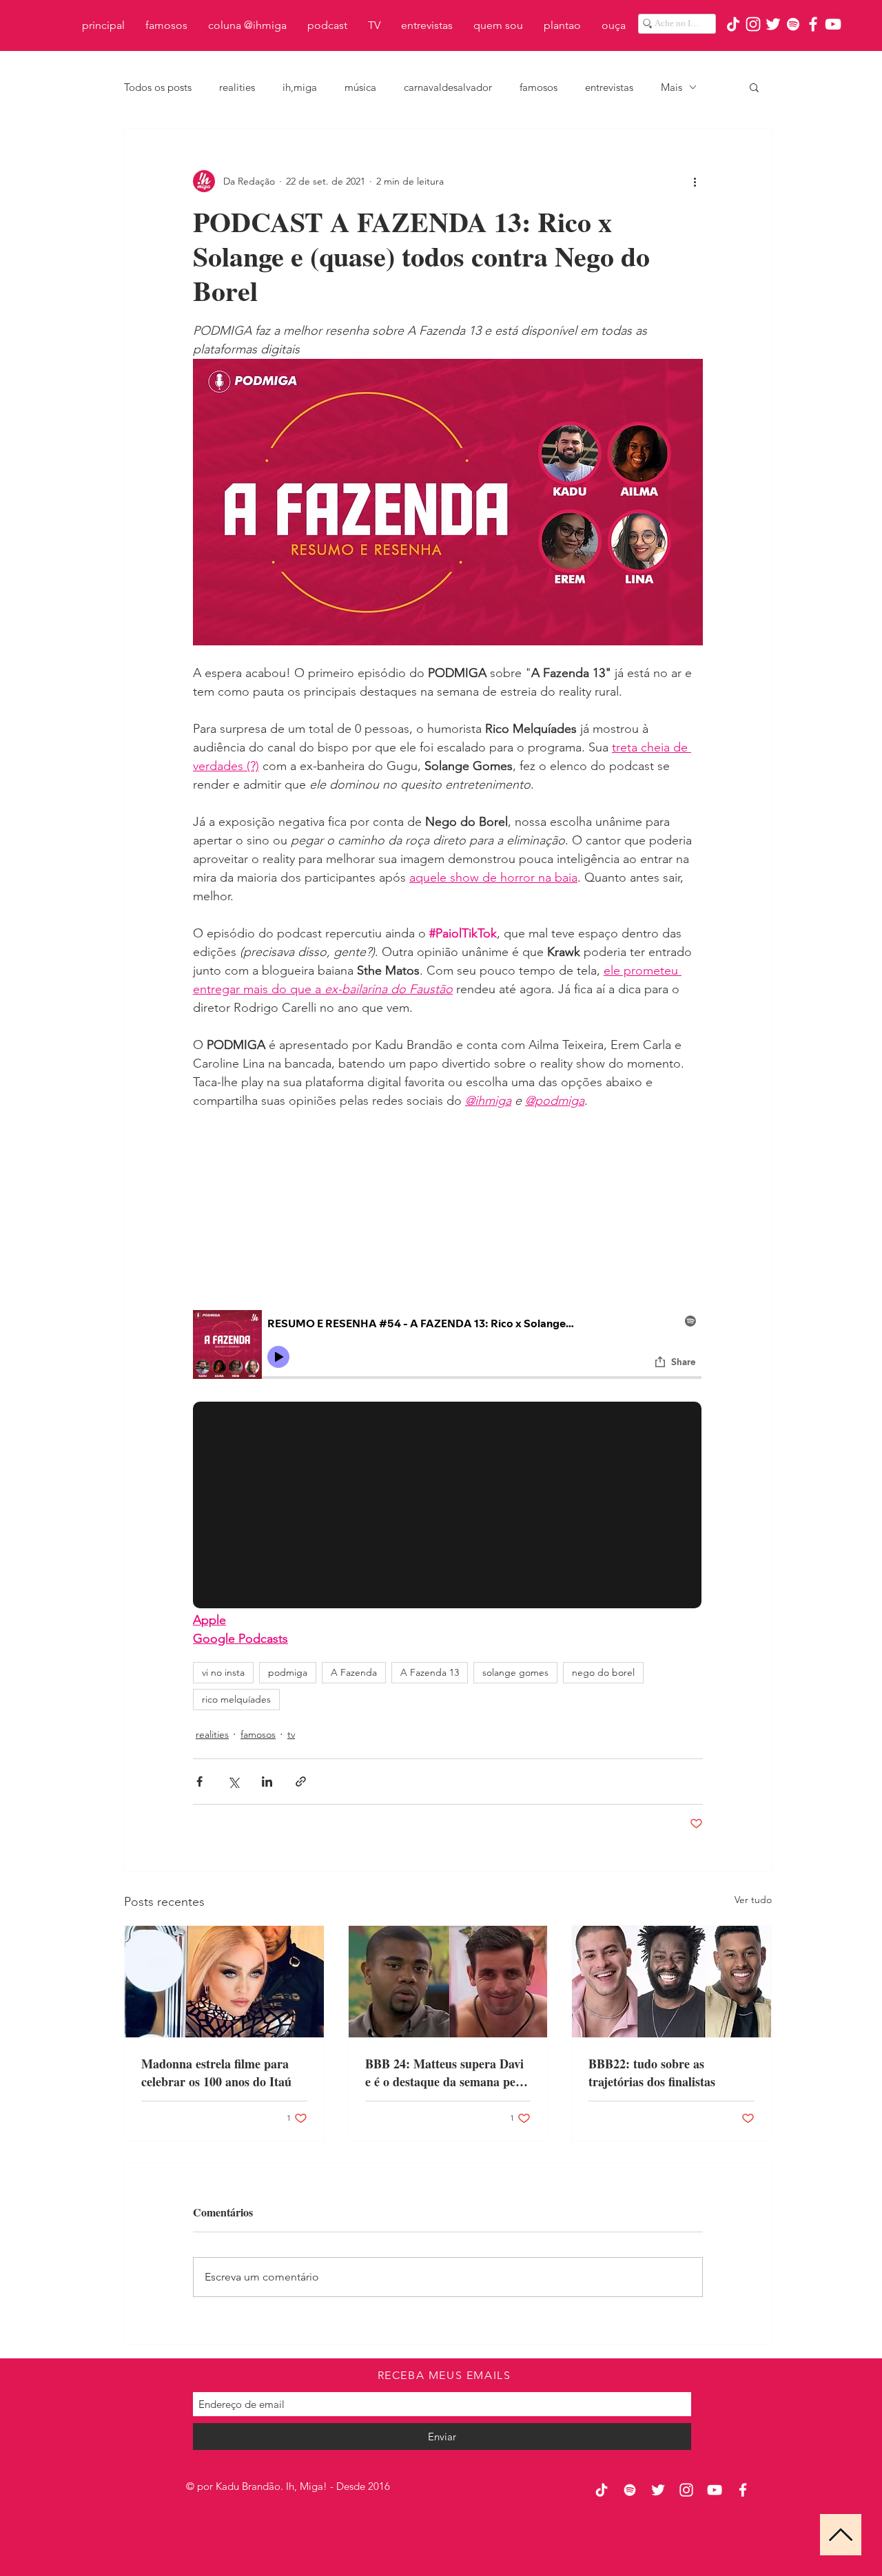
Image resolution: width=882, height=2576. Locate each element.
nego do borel (603, 1672)
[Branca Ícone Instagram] (753, 24)
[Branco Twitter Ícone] (773, 24)
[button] (754, 87)
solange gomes (515, 1672)
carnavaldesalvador (448, 87)
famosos (539, 87)
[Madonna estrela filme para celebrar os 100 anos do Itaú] (224, 1982)
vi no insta (223, 1672)
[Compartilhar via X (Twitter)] (233, 1782)
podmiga (288, 1672)
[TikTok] (733, 24)
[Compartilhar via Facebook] (199, 1782)
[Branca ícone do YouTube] (833, 24)
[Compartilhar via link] (301, 1782)
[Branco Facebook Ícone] (813, 24)
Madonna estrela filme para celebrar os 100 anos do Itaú (216, 2073)
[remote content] (448, 1210)
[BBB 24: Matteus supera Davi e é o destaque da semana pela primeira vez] (448, 1982)
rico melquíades (236, 1699)
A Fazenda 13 (430, 1672)
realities (237, 87)
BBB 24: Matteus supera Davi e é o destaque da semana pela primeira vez (445, 2073)
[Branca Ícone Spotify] (793, 24)
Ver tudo (753, 1900)
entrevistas (609, 87)
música (360, 87)
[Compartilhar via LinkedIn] (267, 1782)
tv (291, 1734)
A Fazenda (354, 1672)
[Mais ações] (695, 181)
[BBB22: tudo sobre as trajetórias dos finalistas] (671, 1982)
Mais (671, 87)
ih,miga (300, 87)
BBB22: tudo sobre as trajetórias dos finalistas (652, 2073)
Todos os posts (158, 87)
